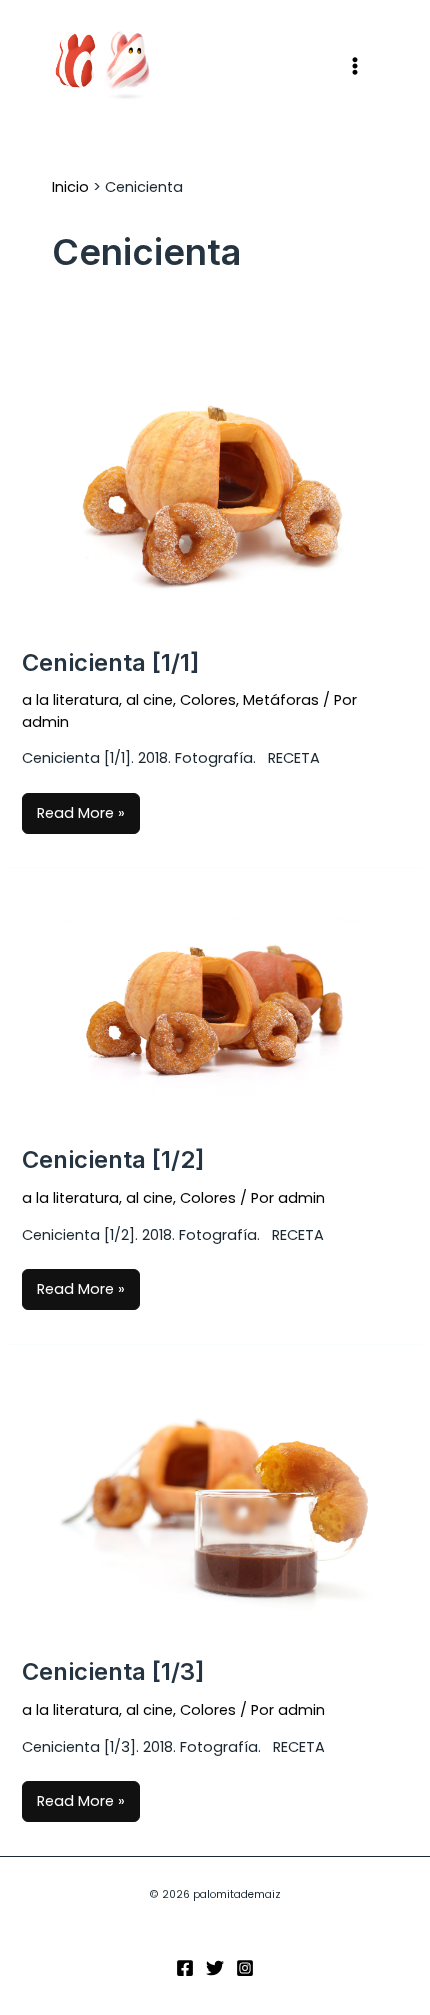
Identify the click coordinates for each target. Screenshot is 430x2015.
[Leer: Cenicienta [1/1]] (214, 486)
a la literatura (70, 700)
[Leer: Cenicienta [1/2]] (214, 1006)
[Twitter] (215, 1968)
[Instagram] (245, 1968)
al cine (149, 700)
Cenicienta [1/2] (113, 1159)
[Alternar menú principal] (355, 66)
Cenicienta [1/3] (113, 1671)
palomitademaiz (240, 65)
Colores (208, 700)
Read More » (80, 808)
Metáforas (281, 700)
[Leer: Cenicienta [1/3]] (214, 1500)
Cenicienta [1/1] (110, 662)
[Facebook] (185, 1968)
